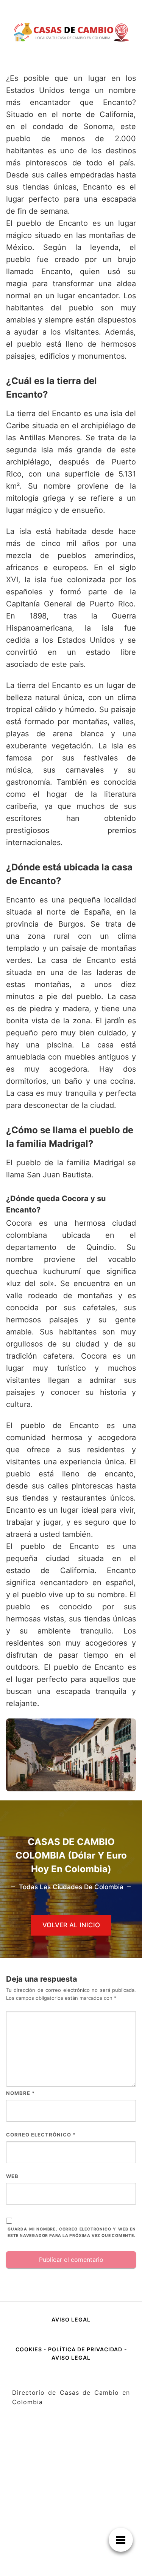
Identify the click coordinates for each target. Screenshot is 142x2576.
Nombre (20, 2093)
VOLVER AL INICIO (71, 1925)
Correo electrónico (41, 2135)
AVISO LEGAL (71, 2319)
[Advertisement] (71, 2502)
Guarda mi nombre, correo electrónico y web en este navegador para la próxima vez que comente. (72, 2232)
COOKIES (30, 2349)
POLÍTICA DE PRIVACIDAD (85, 2349)
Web (12, 2176)
